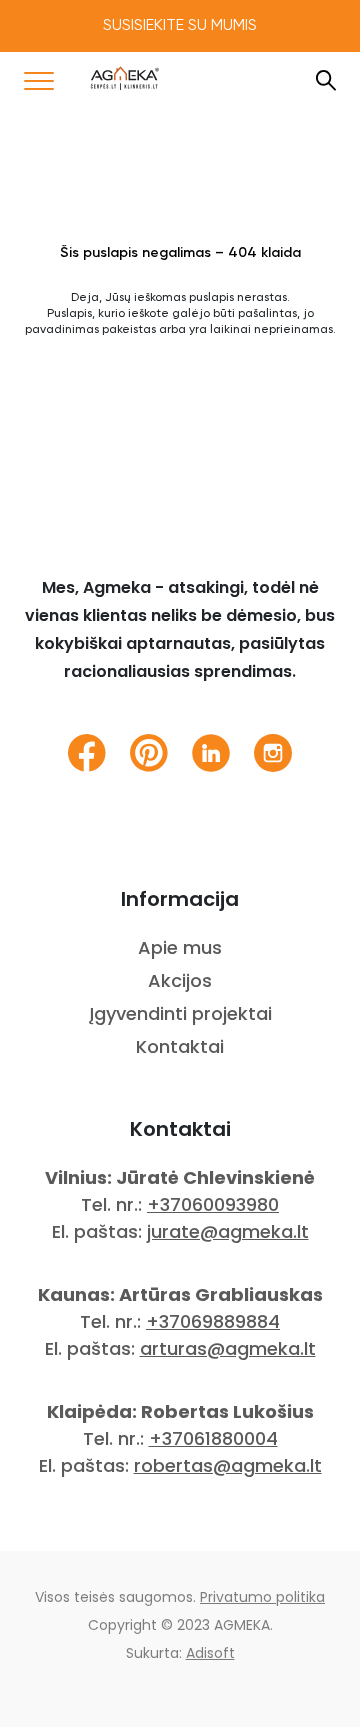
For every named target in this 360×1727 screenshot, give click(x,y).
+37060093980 (213, 1204)
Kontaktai (180, 1046)
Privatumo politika (262, 1597)
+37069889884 (213, 1321)
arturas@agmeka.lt (228, 1348)
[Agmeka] (125, 78)
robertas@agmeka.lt (228, 1465)
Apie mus (180, 947)
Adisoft (210, 1653)
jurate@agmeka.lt (228, 1231)
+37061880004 (213, 1438)
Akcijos (180, 980)
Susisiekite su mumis (180, 26)
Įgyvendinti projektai (180, 1013)
